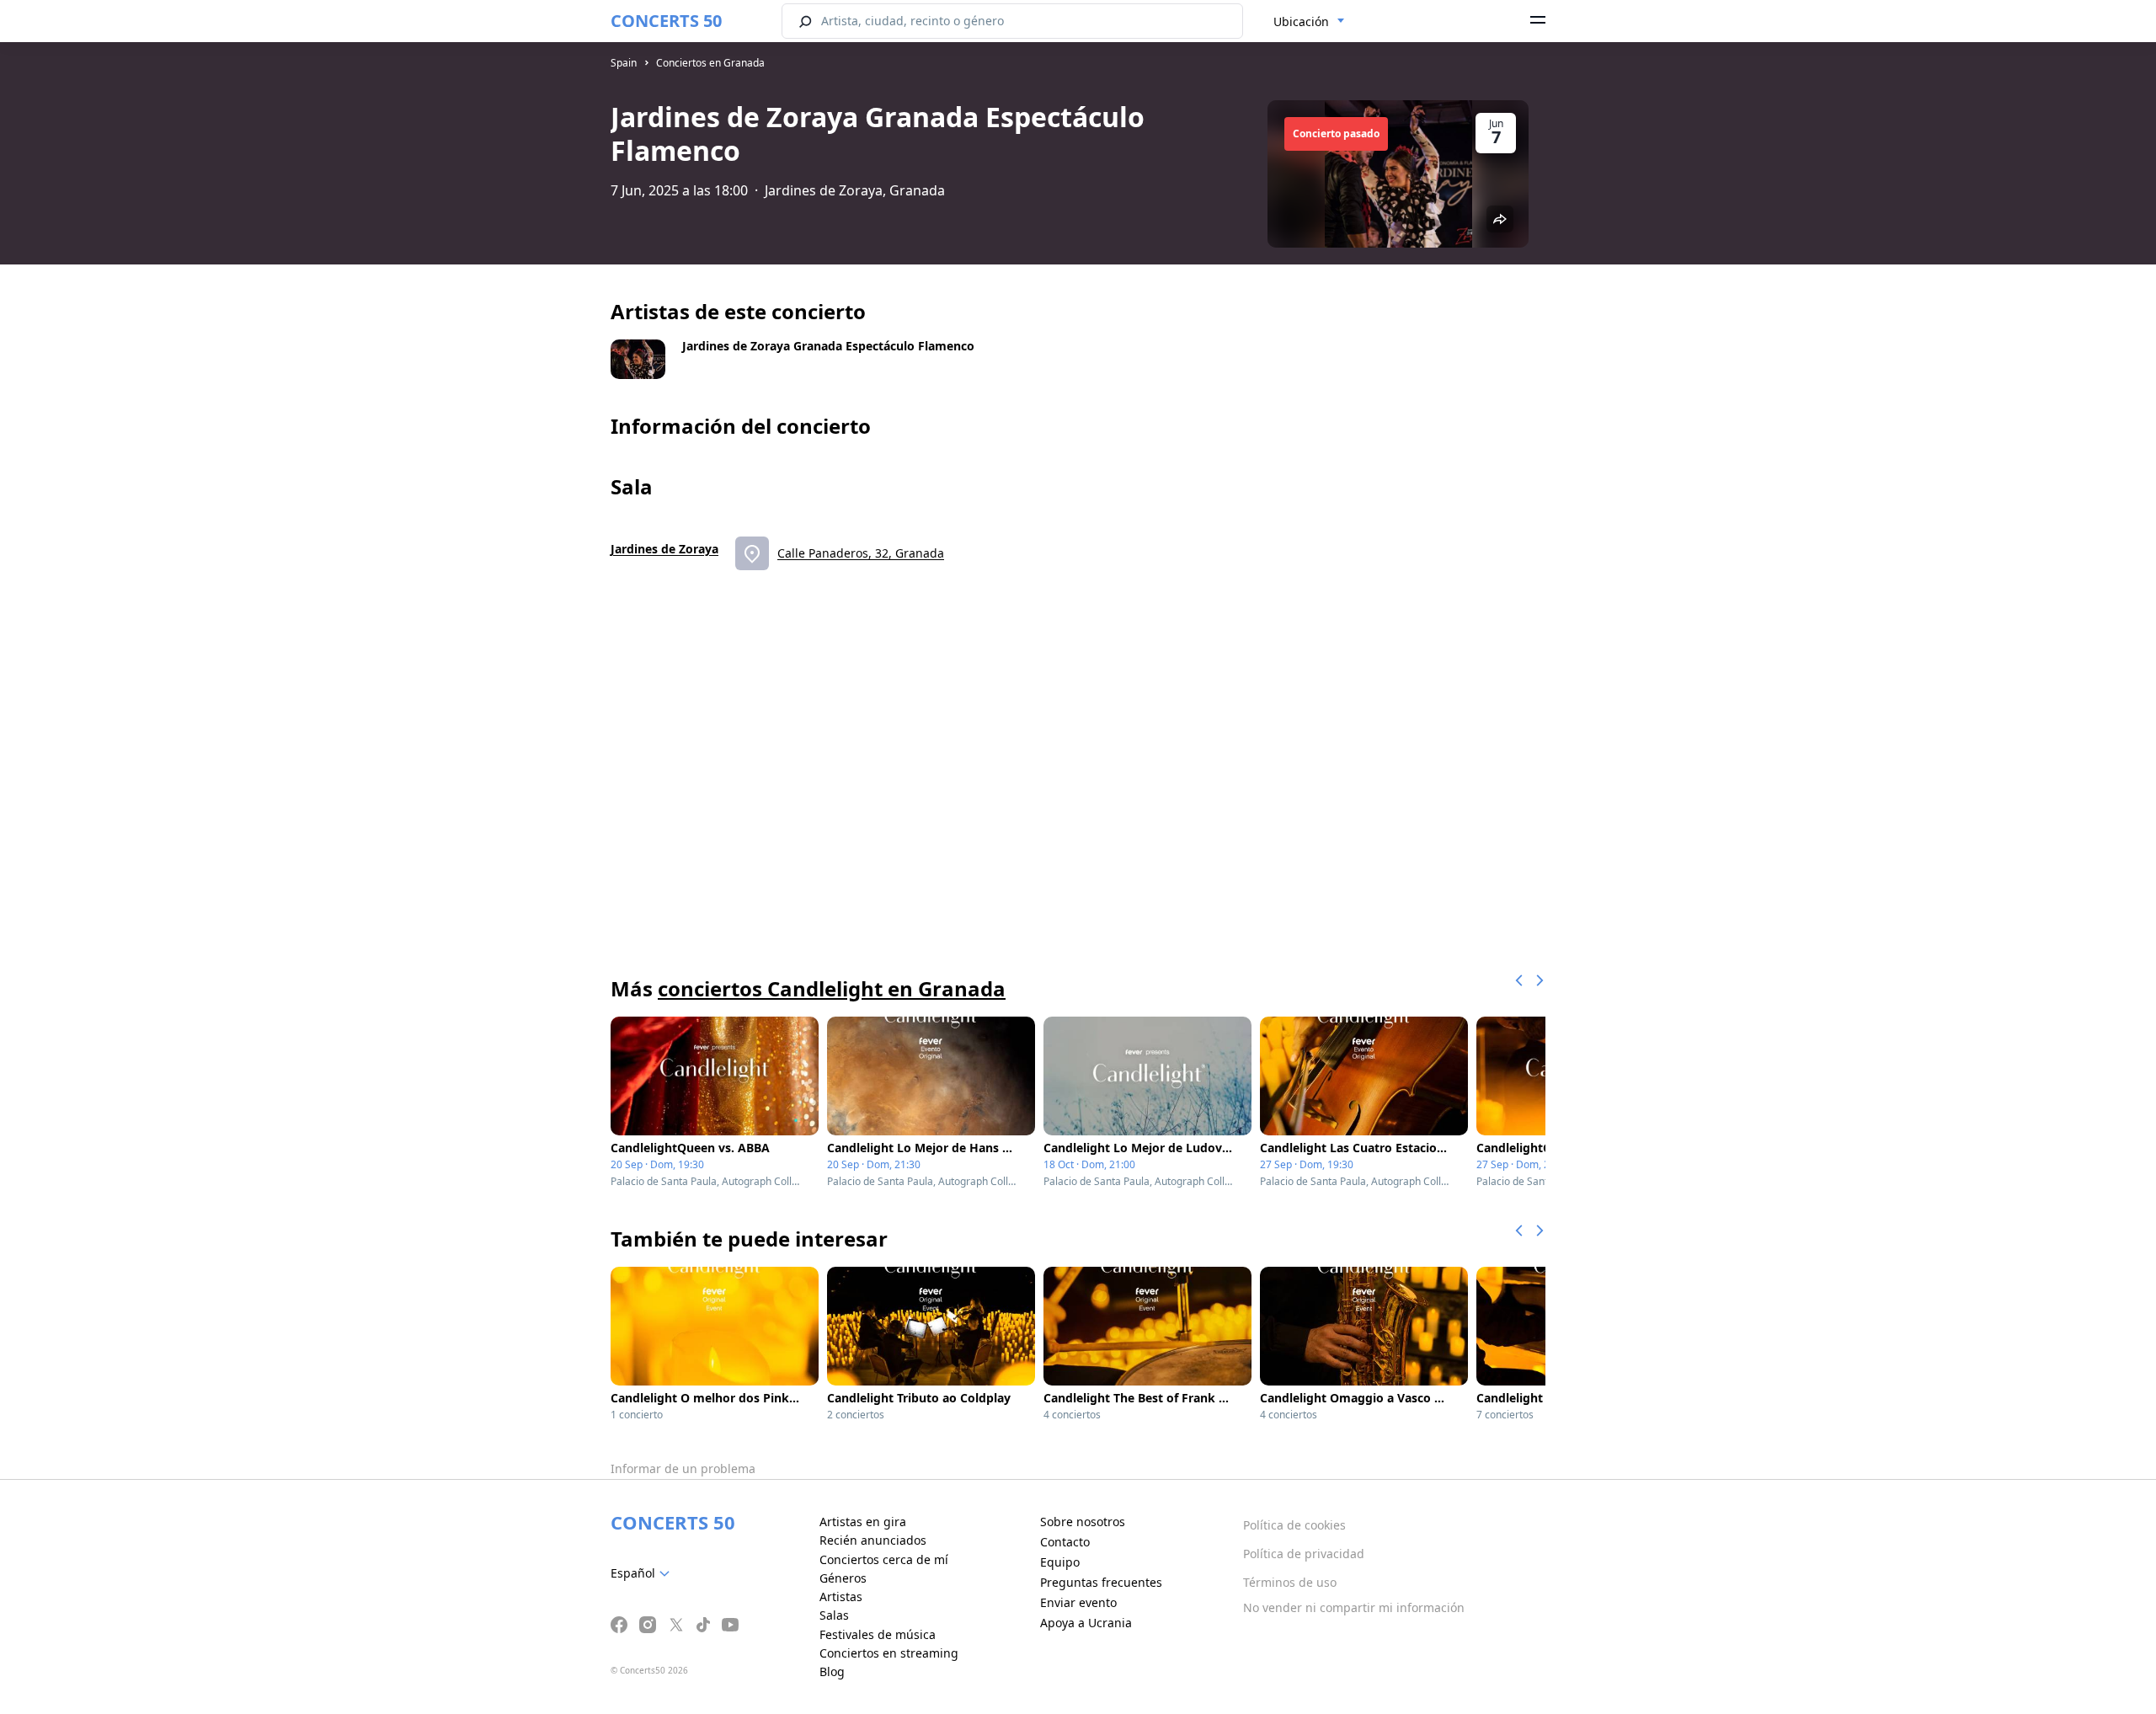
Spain (624, 63)
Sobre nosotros (1083, 1522)
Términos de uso (1290, 1582)
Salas (834, 1615)
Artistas (841, 1597)
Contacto (1065, 1542)
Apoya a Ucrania (1086, 1623)
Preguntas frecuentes (1101, 1582)
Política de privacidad (1304, 1554)
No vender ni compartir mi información (1354, 1607)
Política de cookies (1294, 1525)
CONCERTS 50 (666, 21)
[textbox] (643, 1573)
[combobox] (1309, 22)
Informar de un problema (683, 1468)
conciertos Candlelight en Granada (832, 988)
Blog (832, 1671)
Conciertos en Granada (710, 63)
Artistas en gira (863, 1522)
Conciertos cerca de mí (884, 1559)
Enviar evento (1078, 1602)
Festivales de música (878, 1634)
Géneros (843, 1578)
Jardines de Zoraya (664, 549)
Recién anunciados (873, 1540)
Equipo (1060, 1562)
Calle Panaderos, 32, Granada (861, 553)
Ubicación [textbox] (1301, 21)
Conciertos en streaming (889, 1653)
